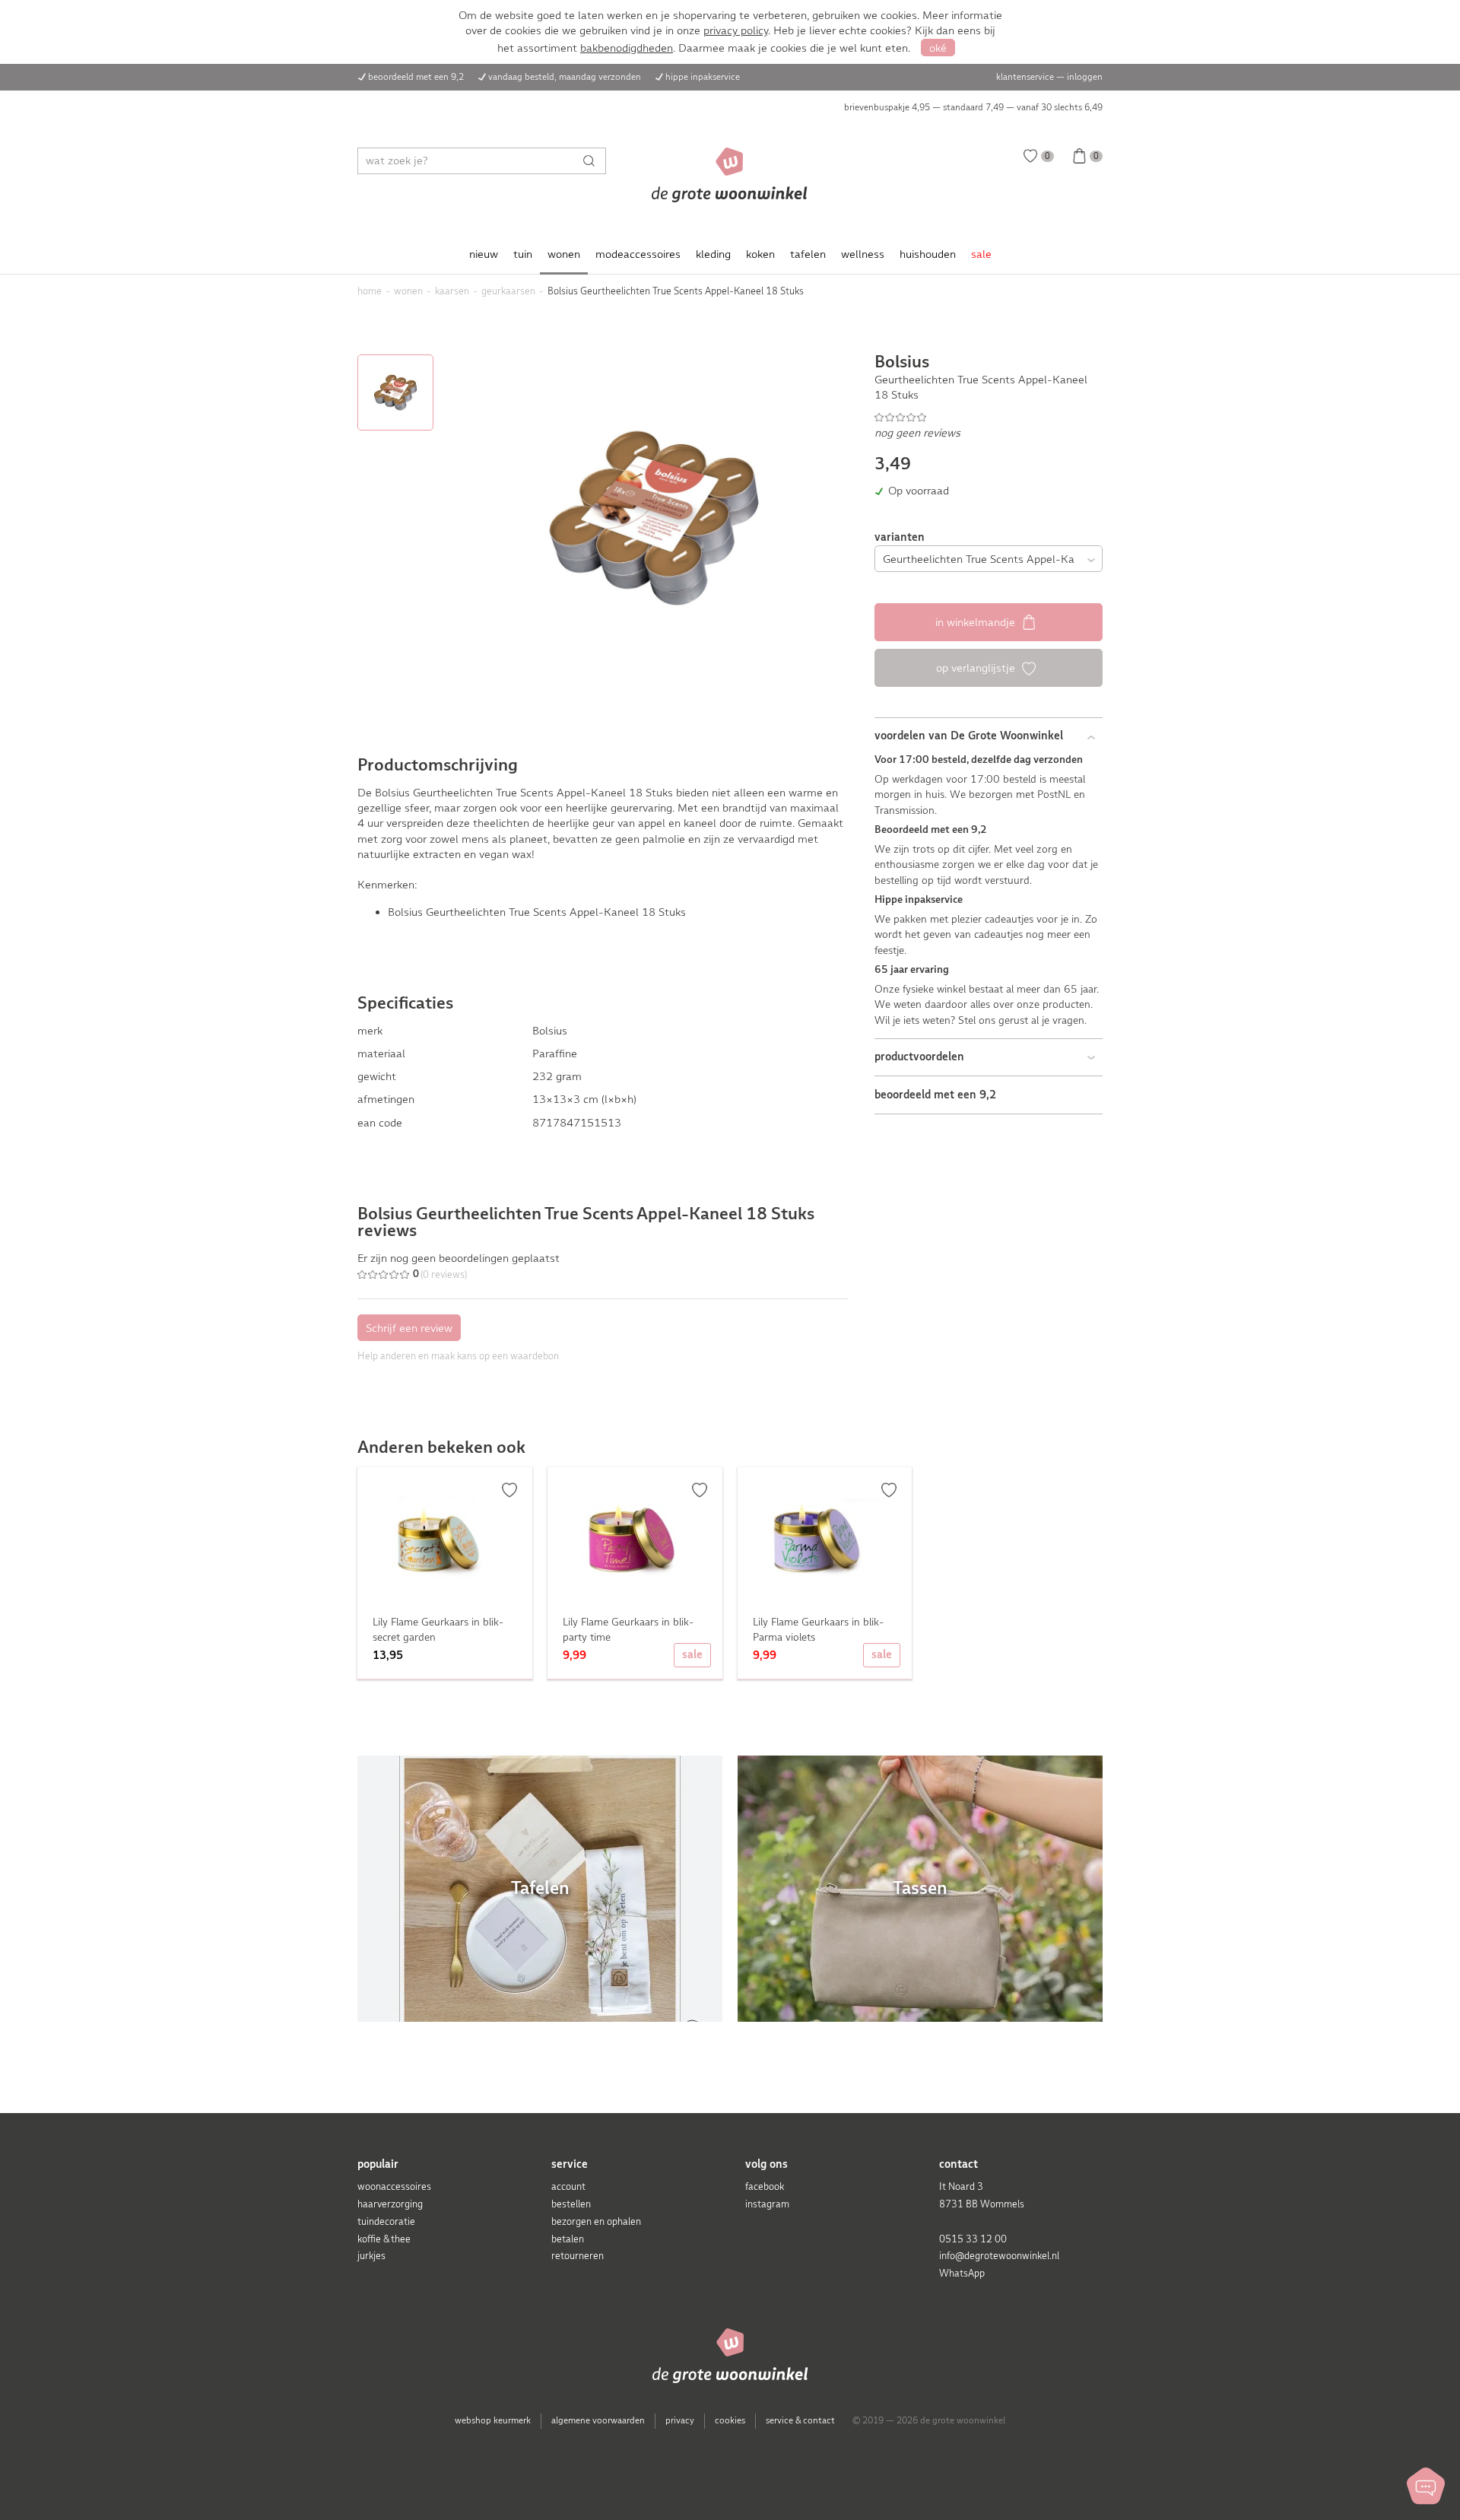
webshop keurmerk (493, 2420)
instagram (767, 2204)
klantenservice (1025, 77)
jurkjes (371, 2256)
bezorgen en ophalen (596, 2221)
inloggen (1085, 77)
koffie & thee (384, 2239)
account (568, 2186)
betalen (568, 2239)
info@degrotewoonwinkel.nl (999, 2256)
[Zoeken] (593, 161)
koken (760, 254)
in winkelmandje (977, 622)
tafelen (808, 254)
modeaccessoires (638, 254)
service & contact (800, 2420)
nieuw (484, 254)
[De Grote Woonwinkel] (730, 175)
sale (981, 254)
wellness (863, 254)
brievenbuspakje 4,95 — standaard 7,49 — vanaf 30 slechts (973, 107)
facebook (765, 2186)
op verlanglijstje (977, 668)
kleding (713, 254)
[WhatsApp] (1426, 2486)
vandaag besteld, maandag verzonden (565, 77)
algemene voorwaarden (598, 2420)
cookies (730, 2420)
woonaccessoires (394, 2186)
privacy (680, 2420)
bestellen (571, 2204)
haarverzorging (390, 2204)
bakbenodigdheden (627, 48)
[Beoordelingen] (989, 417)
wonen (564, 254)
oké (938, 48)
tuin (523, 254)
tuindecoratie (386, 2221)
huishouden (928, 254)
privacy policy (736, 30)
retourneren (578, 2256)
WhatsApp (962, 2273)
